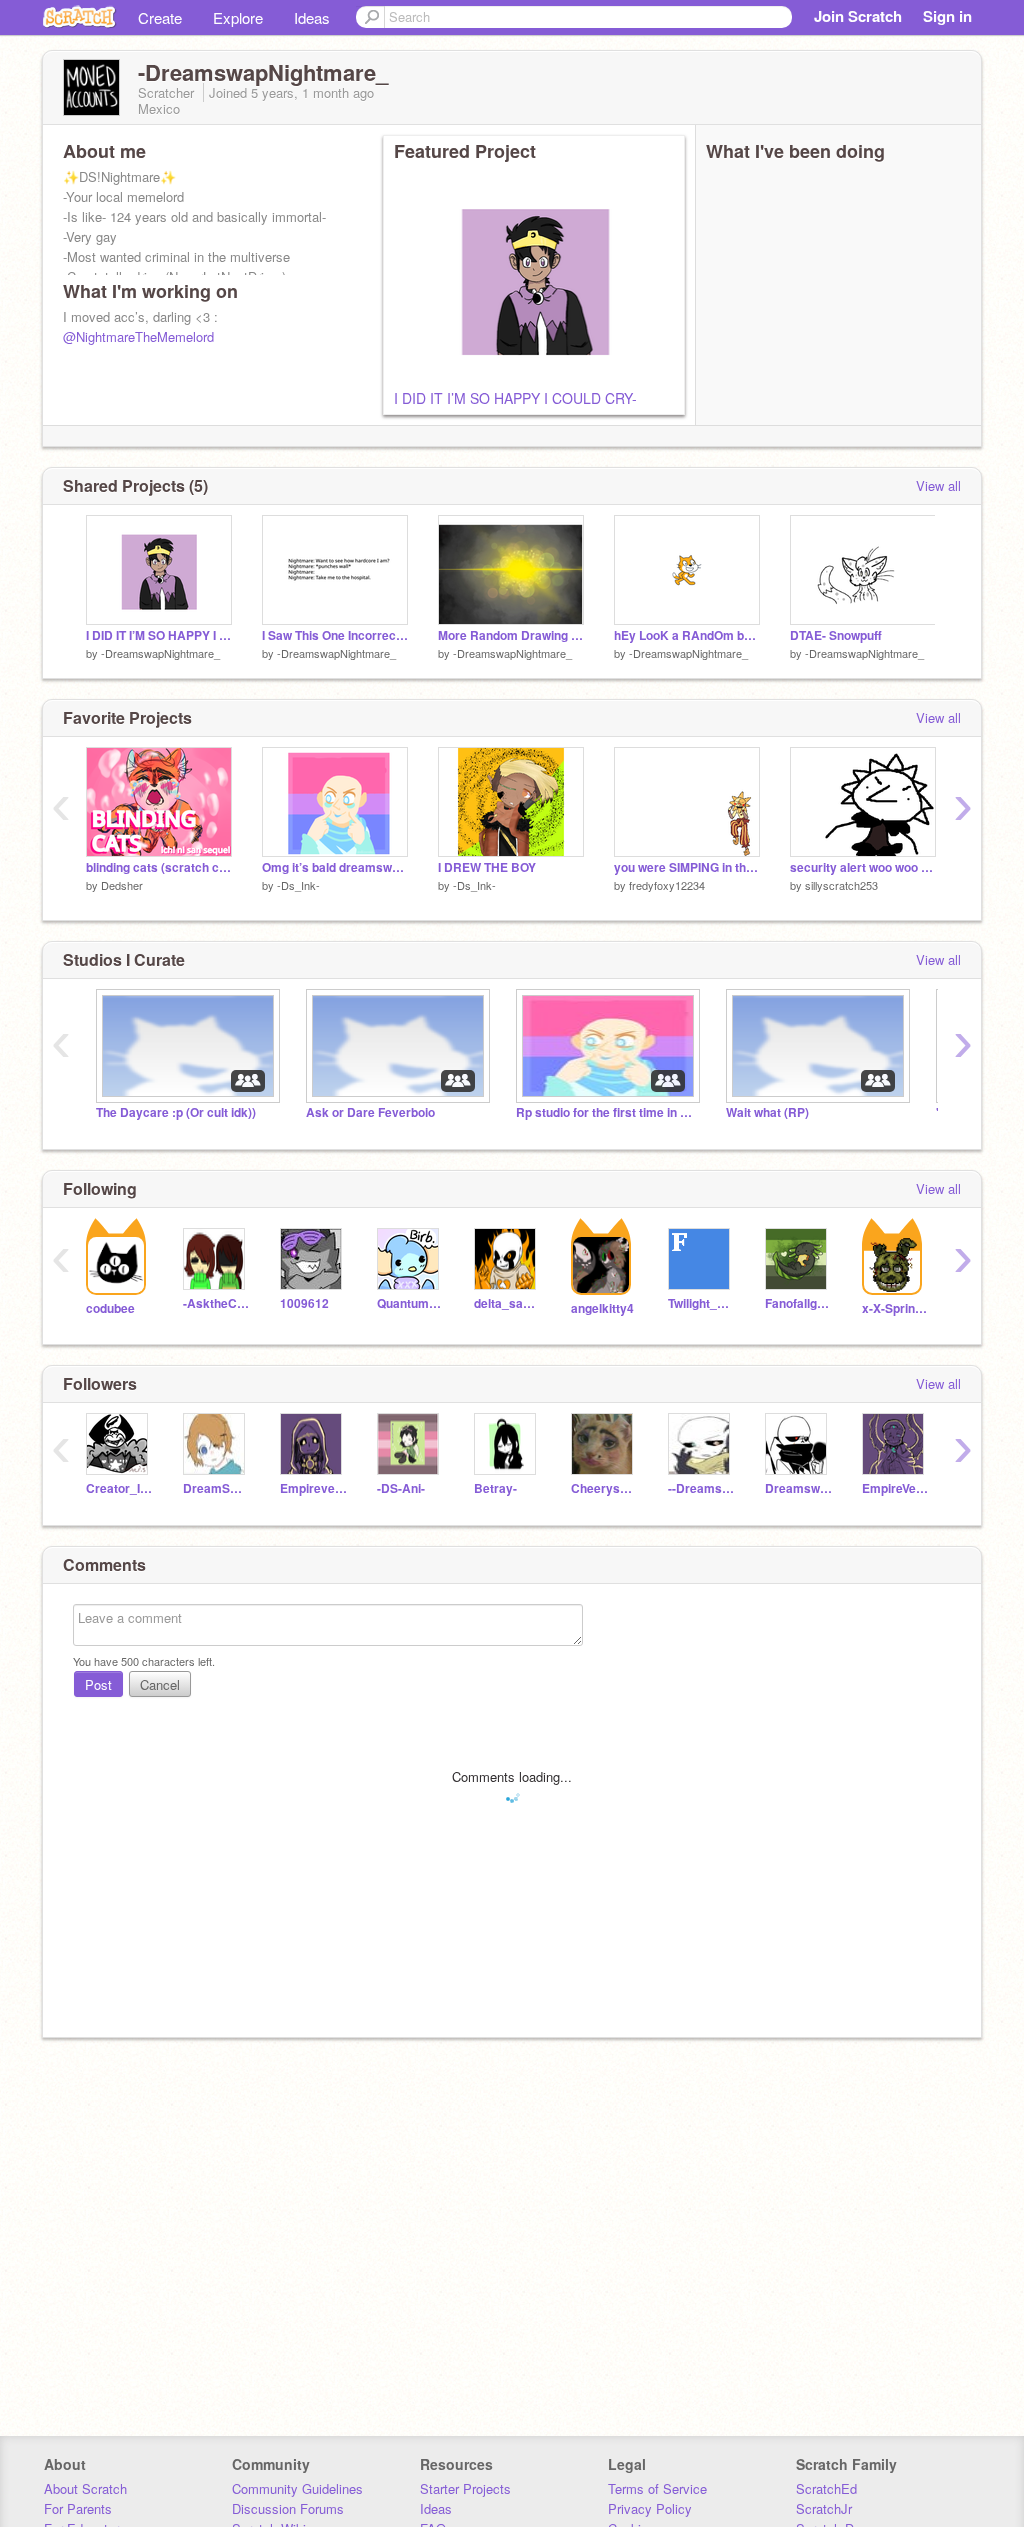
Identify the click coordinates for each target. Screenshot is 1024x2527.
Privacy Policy (650, 2508)
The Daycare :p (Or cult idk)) (176, 1112)
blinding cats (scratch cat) (159, 867)
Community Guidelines (297, 2488)
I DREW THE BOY (487, 867)
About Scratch (85, 2488)
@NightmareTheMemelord (138, 336)
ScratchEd (826, 2488)
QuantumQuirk (410, 1303)
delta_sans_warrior (507, 1303)
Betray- (495, 1488)
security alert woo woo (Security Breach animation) (863, 867)
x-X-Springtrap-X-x (895, 1308)
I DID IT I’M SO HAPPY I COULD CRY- (515, 398)
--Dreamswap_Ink (701, 1488)
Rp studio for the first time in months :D (606, 1112)
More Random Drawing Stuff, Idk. (511, 635)
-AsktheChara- (216, 1303)
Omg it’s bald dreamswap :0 (335, 867)
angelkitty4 (602, 1308)
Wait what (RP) (767, 1112)
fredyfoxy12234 (667, 885)
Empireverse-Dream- (313, 1488)
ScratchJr (824, 2508)
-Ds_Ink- (298, 885)
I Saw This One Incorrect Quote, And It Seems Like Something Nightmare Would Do (335, 635)
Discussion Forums (288, 2508)
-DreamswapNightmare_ (160, 653)
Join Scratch (858, 16)
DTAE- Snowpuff (836, 635)
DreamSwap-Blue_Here (216, 1488)
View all (938, 485)
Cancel (160, 1684)
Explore (238, 17)
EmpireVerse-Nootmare (895, 1488)
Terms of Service (657, 2488)
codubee (110, 1308)
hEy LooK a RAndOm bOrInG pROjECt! (687, 635)
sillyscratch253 (841, 885)
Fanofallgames (798, 1303)
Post (98, 1684)
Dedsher (122, 885)
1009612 (304, 1303)
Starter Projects (465, 2488)
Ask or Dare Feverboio (370, 1112)
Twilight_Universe (701, 1303)
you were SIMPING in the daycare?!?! (687, 867)
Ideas (312, 17)
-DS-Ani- (401, 1488)
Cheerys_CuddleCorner (604, 1488)
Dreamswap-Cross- (798, 1488)
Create (160, 17)
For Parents (78, 2508)
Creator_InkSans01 (119, 1488)
